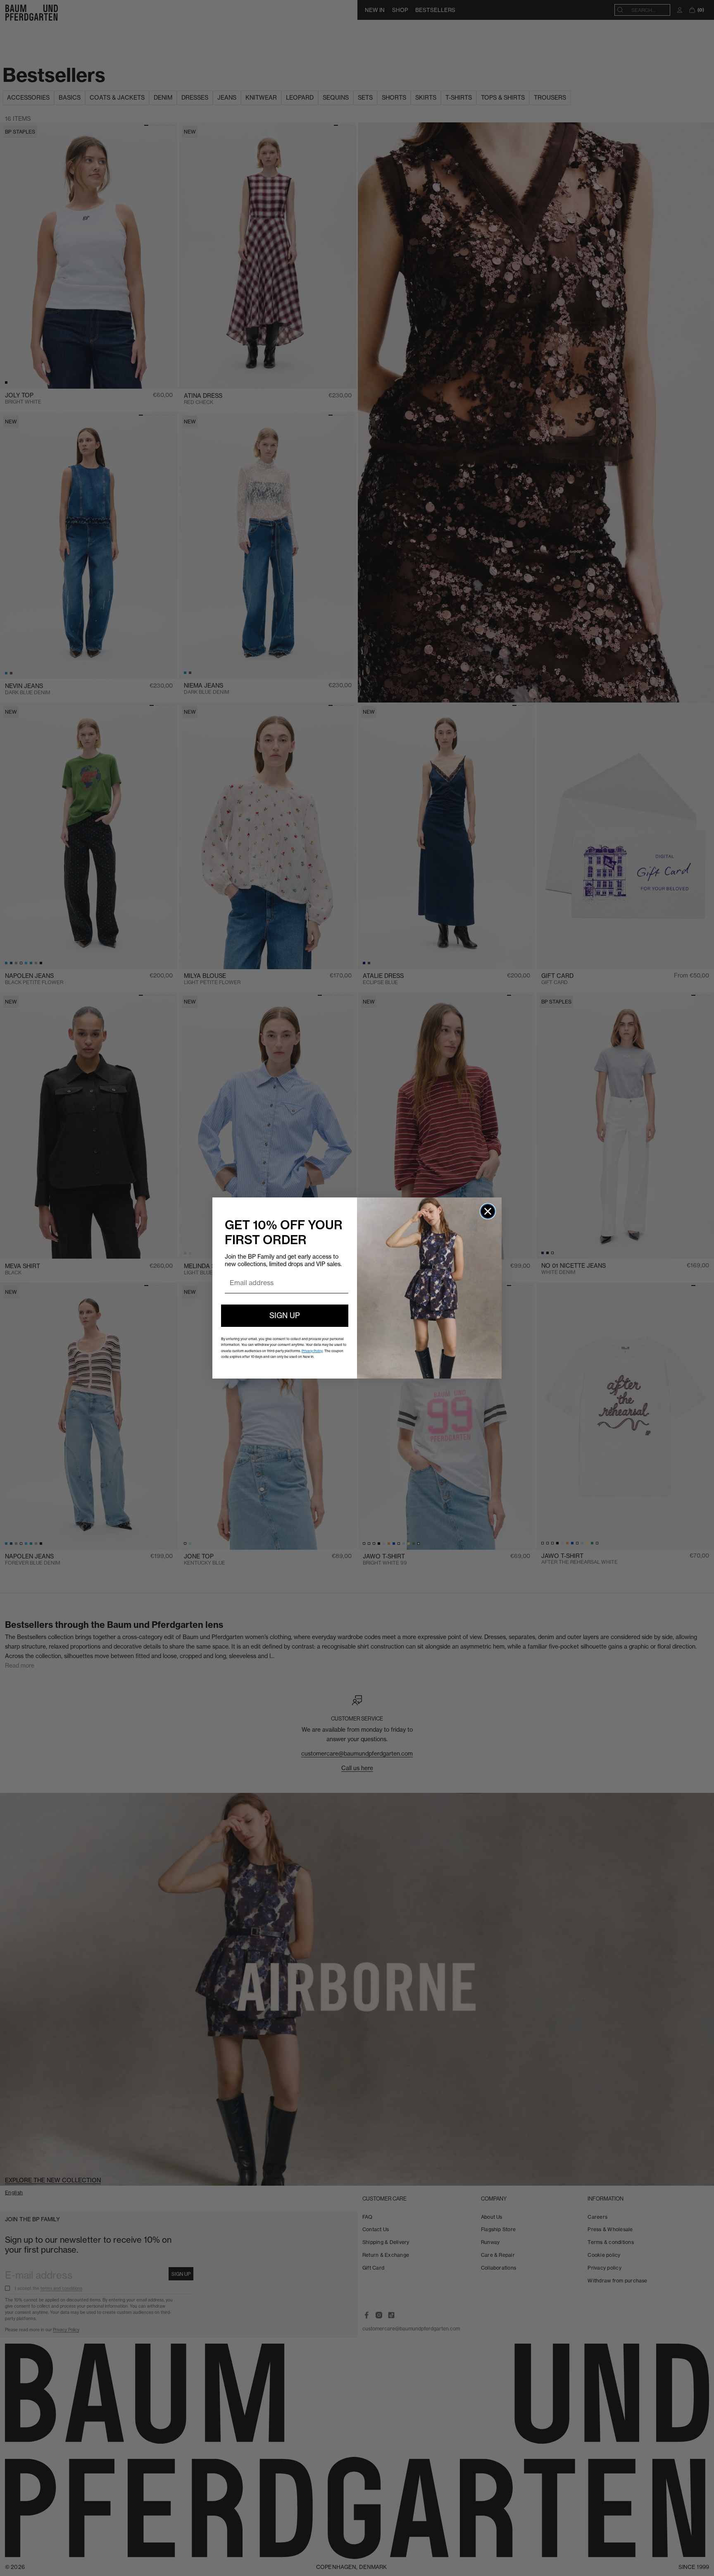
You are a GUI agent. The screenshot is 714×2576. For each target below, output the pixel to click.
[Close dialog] (488, 1211)
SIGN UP (285, 1315)
